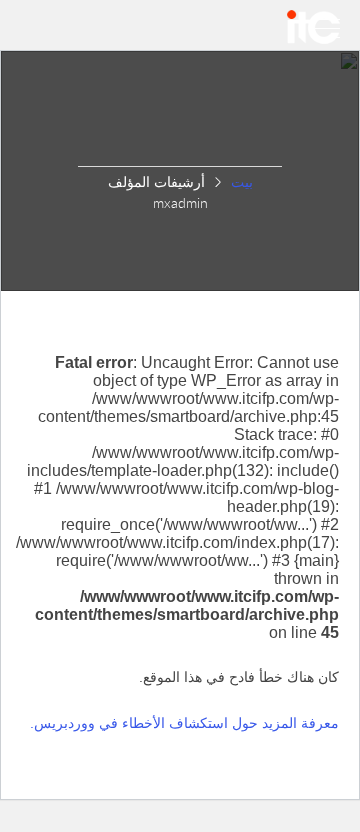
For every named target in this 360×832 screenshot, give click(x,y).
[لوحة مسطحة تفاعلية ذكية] (313, 27)
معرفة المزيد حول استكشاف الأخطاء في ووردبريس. (184, 723)
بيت (242, 181)
